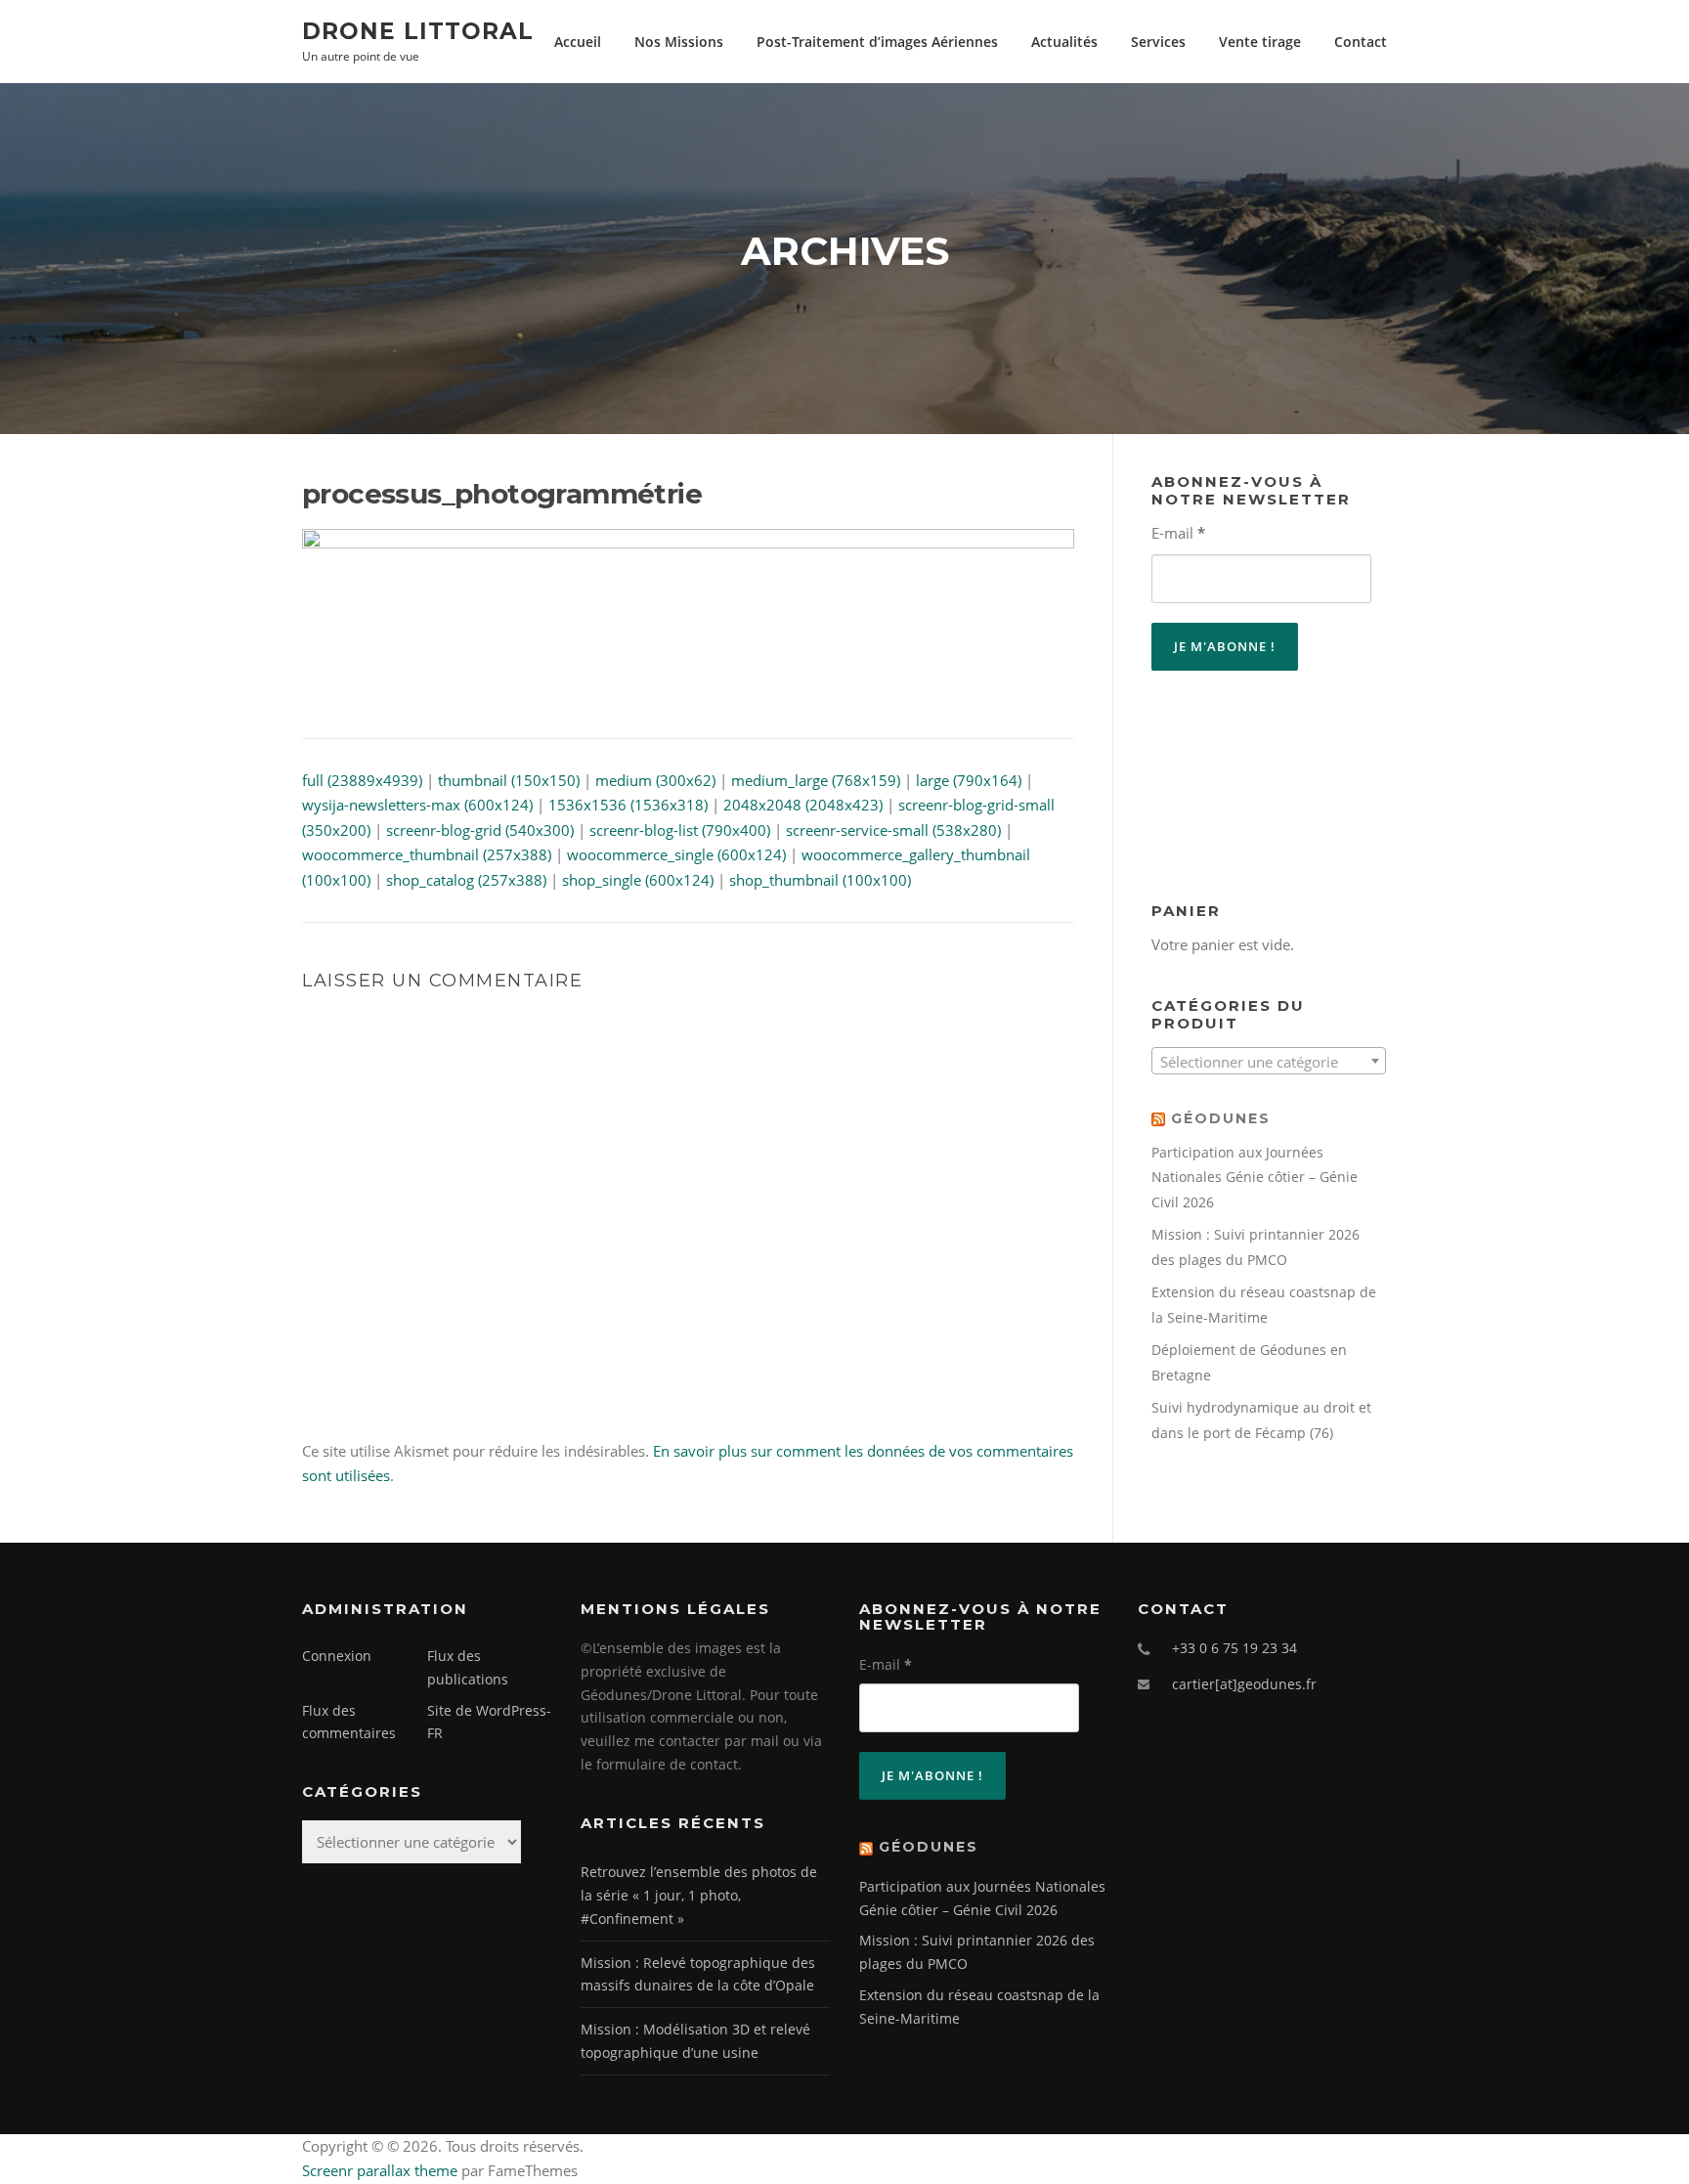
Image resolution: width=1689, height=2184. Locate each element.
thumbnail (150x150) (509, 780)
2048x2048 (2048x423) (803, 805)
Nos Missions (679, 42)
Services (1158, 42)
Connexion (337, 1656)
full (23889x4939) (362, 780)
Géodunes (1221, 1118)
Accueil (578, 42)
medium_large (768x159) (816, 780)
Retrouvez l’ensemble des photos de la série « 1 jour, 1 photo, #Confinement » (699, 1895)
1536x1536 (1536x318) (628, 805)
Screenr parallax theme (380, 2170)
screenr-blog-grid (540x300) (480, 830)
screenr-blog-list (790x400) (680, 830)
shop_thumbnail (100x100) (820, 880)
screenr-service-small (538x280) (893, 830)
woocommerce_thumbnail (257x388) (427, 854)
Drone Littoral (418, 30)
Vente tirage (1260, 42)
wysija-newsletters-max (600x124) (417, 805)
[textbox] (1269, 1062)
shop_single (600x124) (638, 880)
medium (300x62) (655, 780)
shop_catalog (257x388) (466, 880)
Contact (1361, 42)
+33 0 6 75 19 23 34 (1234, 1648)
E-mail (1178, 533)
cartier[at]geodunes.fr (1244, 1684)
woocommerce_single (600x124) (676, 854)
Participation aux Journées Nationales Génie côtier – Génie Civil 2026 (1255, 1177)
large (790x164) (969, 780)
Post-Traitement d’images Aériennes (877, 42)
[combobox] (1269, 1061)
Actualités (1064, 42)
